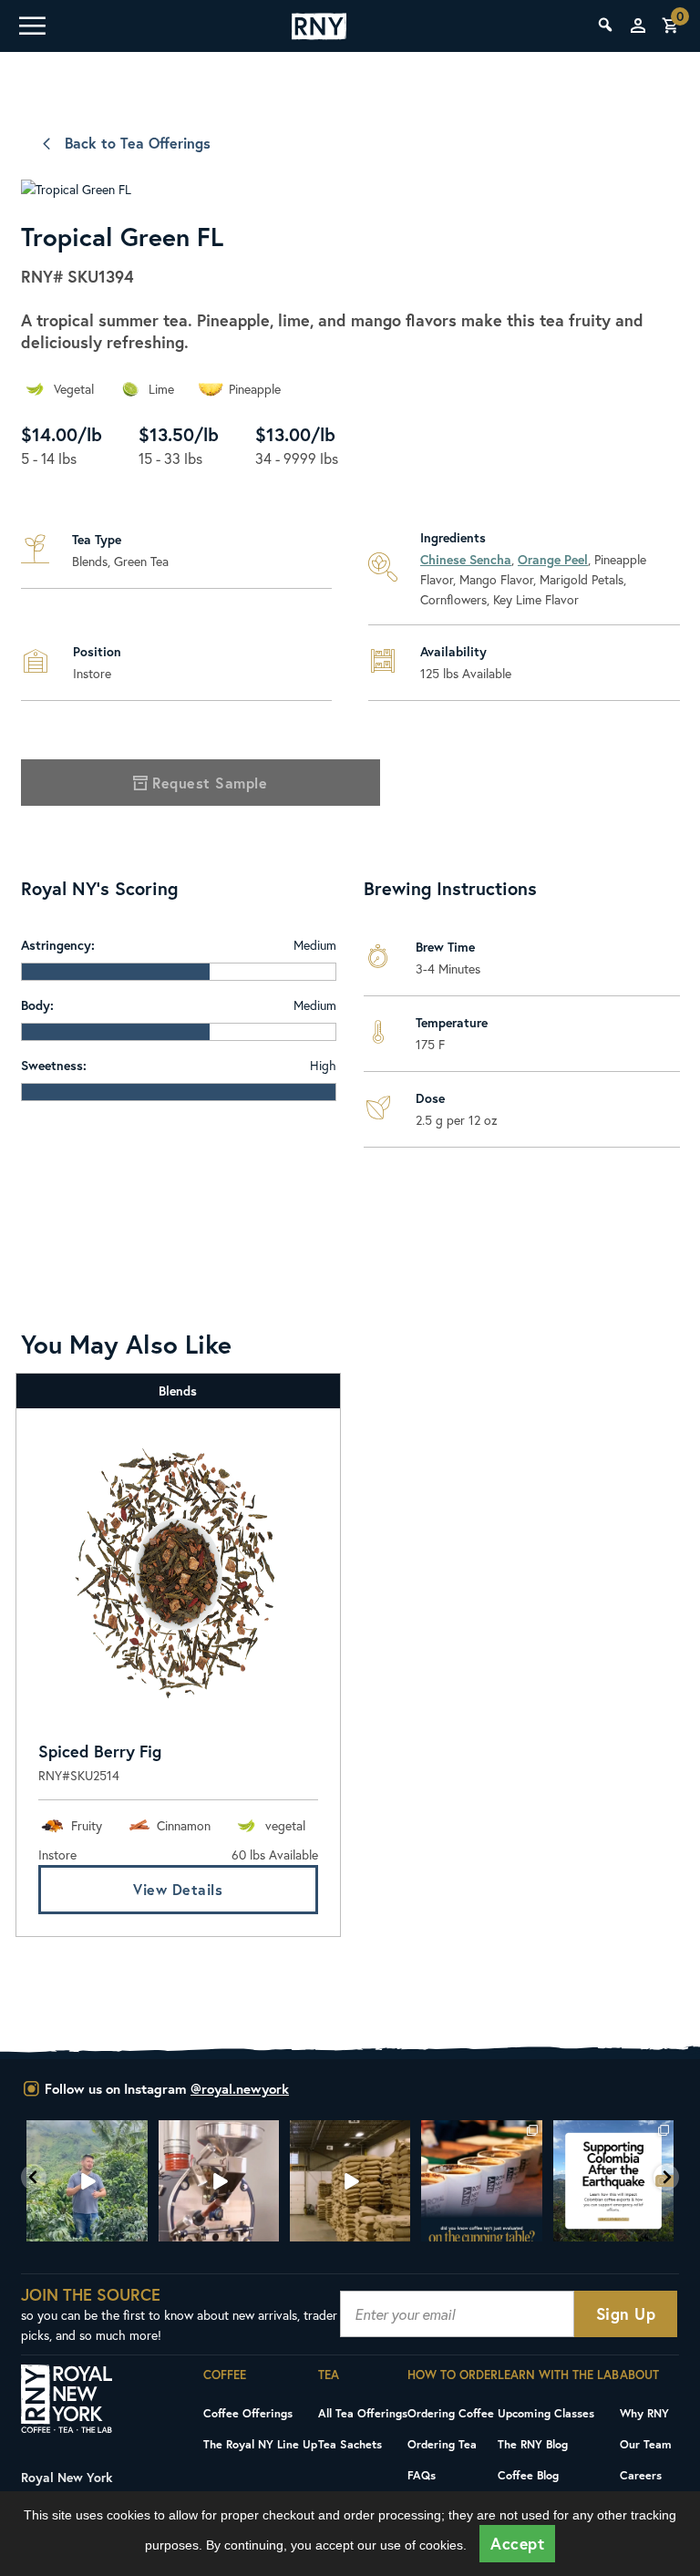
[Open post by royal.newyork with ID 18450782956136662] (87, 2180)
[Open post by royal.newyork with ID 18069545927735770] (613, 2180)
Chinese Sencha (466, 559)
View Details (178, 1889)
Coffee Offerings (248, 2413)
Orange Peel (553, 559)
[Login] (638, 26)
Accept (517, 2544)
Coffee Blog (528, 2475)
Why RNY (644, 2413)
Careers (641, 2475)
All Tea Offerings (363, 2413)
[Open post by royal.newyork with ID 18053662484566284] (350, 2180)
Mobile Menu (31, 26)
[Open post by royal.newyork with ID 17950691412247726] (219, 2180)
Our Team (646, 2444)
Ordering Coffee (451, 2413)
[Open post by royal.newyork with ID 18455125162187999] (481, 2180)
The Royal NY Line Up (260, 2444)
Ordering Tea (442, 2444)
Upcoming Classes (546, 2413)
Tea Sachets (350, 2444)
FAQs (422, 2475)
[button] (34, 2177)
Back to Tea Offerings (138, 143)
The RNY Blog (533, 2444)
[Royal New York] (319, 26)
